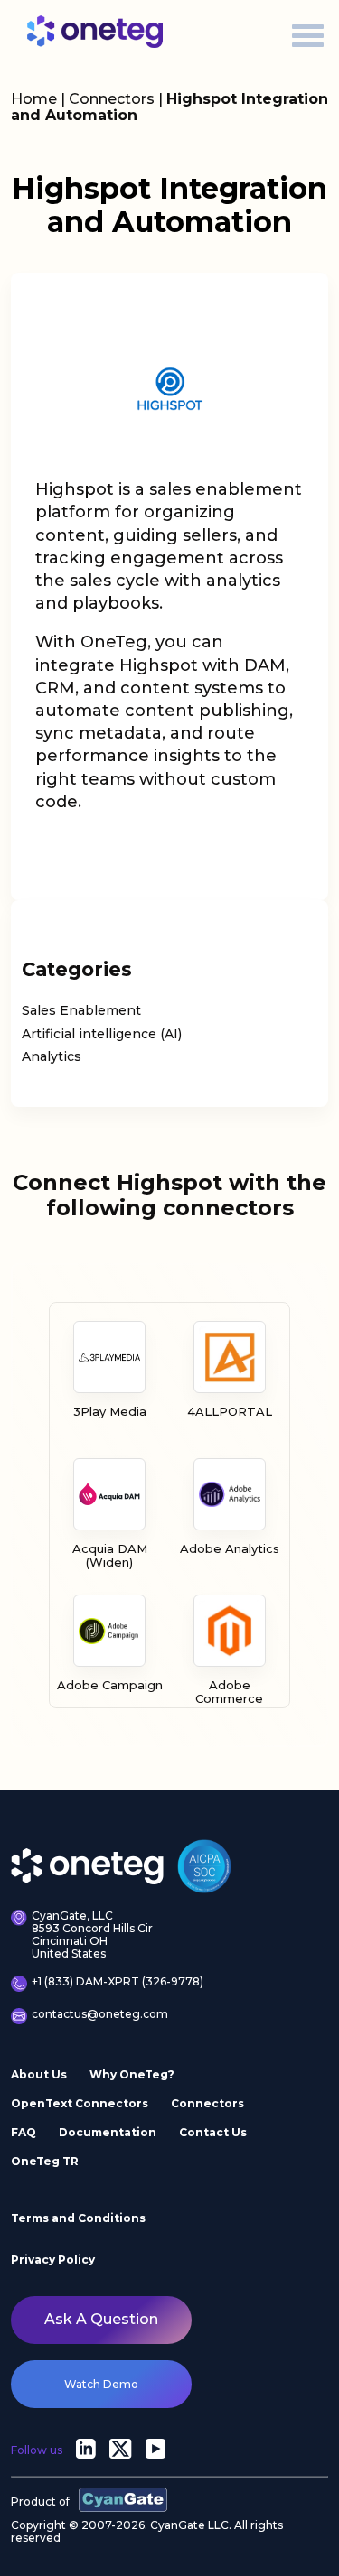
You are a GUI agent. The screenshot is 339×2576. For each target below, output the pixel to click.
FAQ (24, 2132)
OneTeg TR (45, 2161)
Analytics (52, 1056)
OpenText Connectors (80, 2103)
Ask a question (101, 2319)
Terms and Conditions (78, 2218)
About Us (39, 2074)
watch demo (101, 2384)
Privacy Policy (53, 2260)
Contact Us (213, 2132)
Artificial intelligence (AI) (102, 1034)
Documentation (108, 2132)
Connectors (112, 99)
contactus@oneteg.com (100, 2014)
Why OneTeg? (132, 2074)
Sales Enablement (81, 1010)
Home (34, 99)
